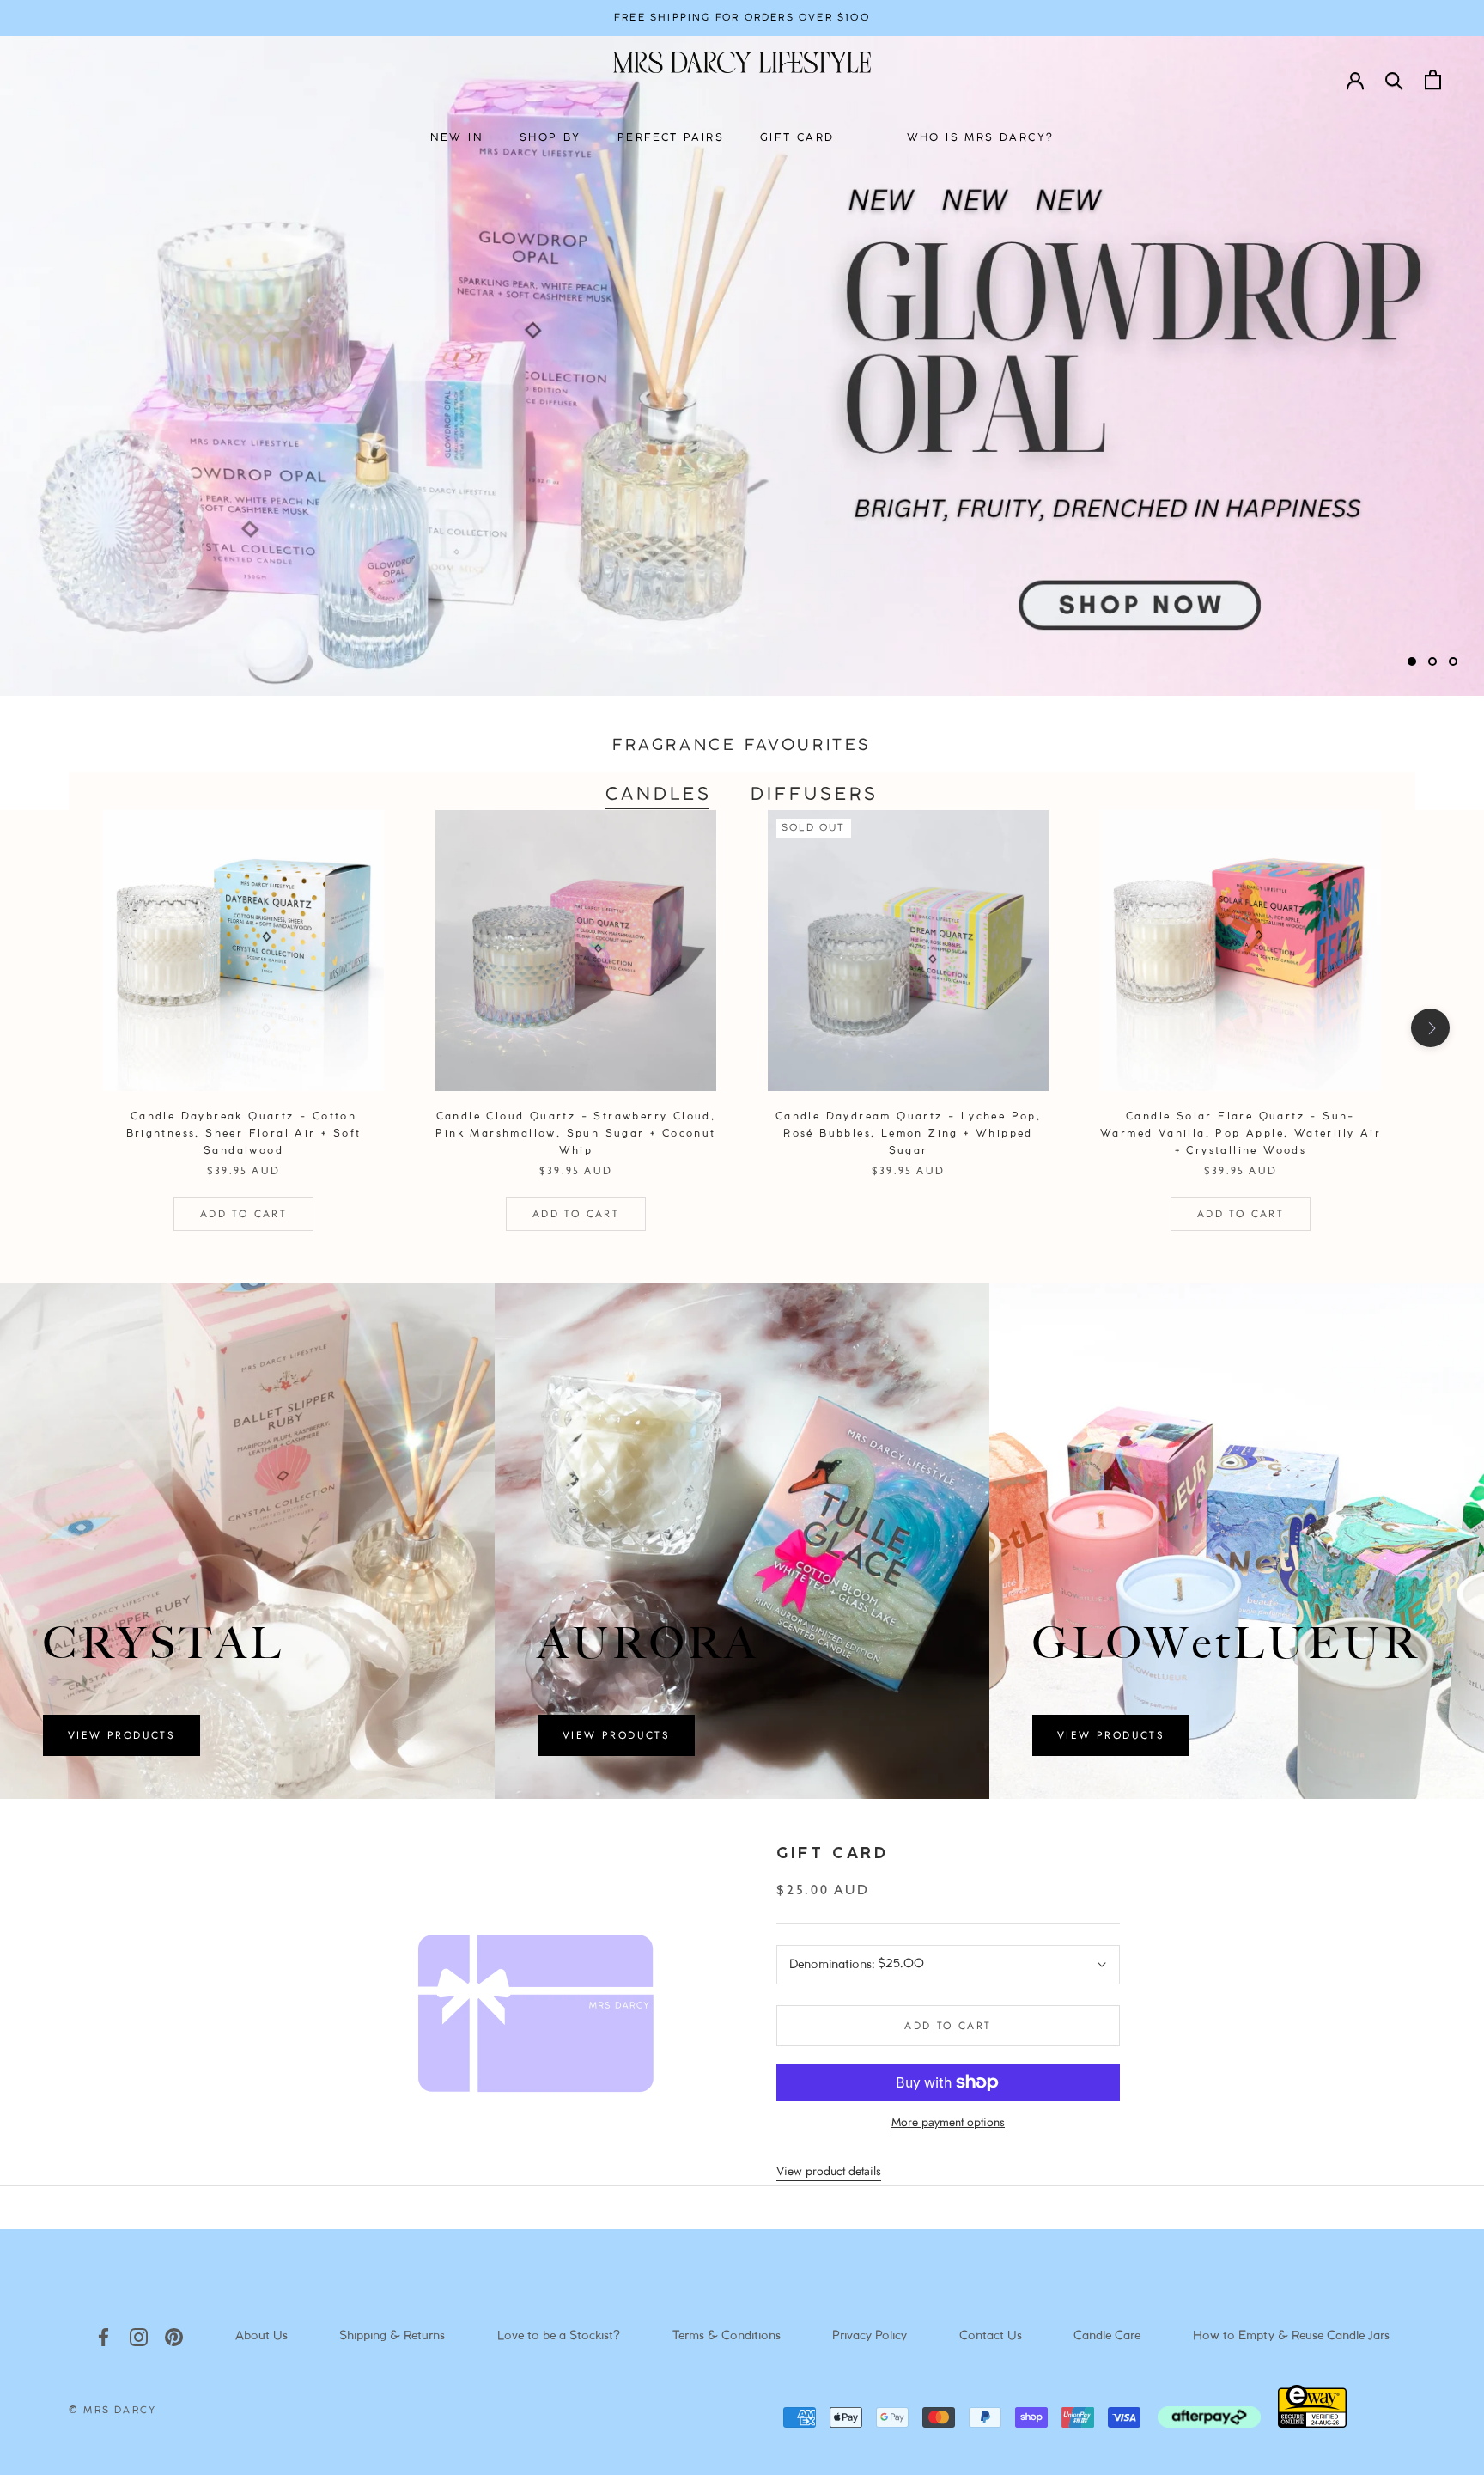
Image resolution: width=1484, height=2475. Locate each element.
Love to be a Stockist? (559, 2336)
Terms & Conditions (727, 2336)
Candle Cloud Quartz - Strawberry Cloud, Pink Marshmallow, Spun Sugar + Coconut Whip (575, 1134)
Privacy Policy (870, 2336)
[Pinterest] (174, 2336)
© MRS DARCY (113, 2411)
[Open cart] (1433, 79)
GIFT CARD (797, 138)
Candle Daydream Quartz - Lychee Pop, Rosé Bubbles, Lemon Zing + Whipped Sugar (908, 1134)
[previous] (54, 1028)
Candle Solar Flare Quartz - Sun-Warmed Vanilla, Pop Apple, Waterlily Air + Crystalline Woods (1241, 1134)
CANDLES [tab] (659, 795)
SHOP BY (550, 138)
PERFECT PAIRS (671, 138)
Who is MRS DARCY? (981, 138)
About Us (262, 2336)
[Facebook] (103, 2336)
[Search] (1394, 79)
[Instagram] (139, 2336)
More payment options (948, 2122)
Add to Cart (243, 1214)
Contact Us (991, 2336)
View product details (829, 2171)
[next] (1430, 1028)
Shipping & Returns (392, 2336)
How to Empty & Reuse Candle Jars (1291, 2336)
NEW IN (457, 138)
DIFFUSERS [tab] (815, 795)
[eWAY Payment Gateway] (1312, 2423)
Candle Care (1107, 2336)
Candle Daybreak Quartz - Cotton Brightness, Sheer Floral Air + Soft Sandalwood (244, 1134)
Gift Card (832, 1854)
